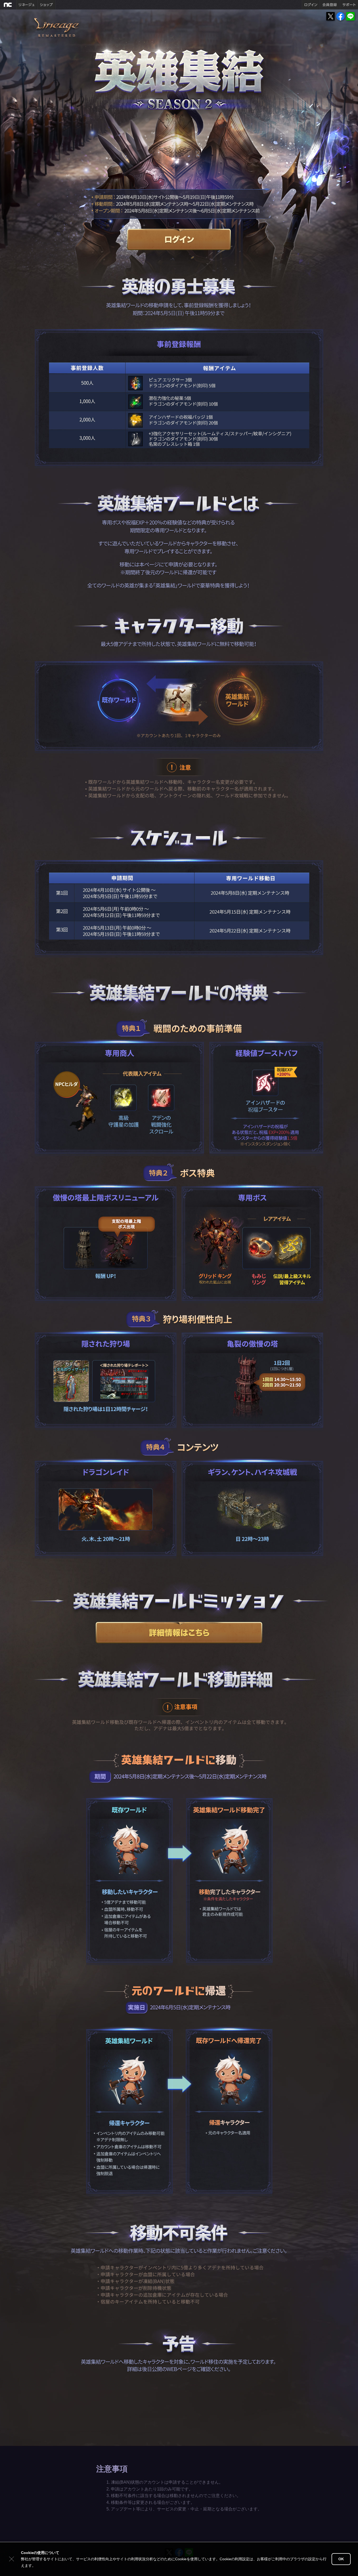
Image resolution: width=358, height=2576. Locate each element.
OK (341, 2559)
